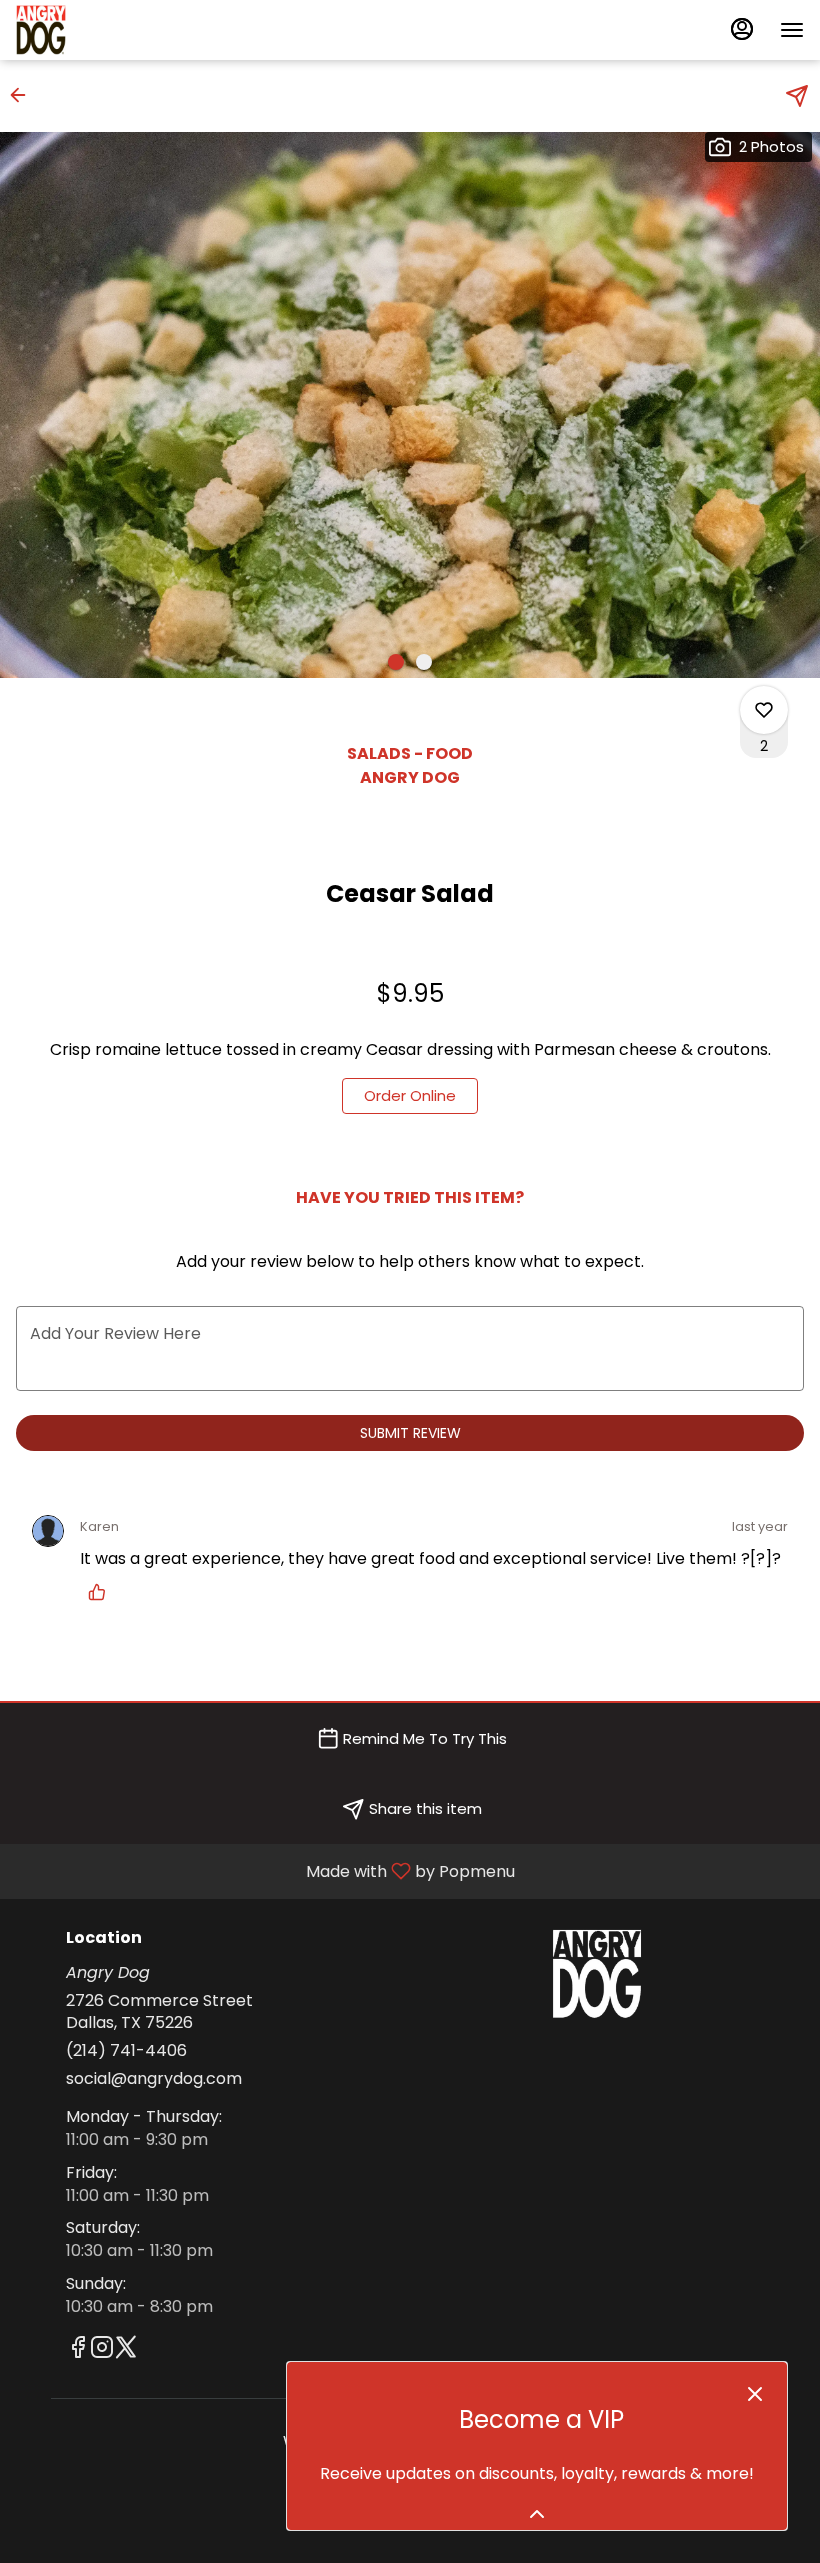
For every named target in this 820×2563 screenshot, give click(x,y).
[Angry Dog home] (106, 30)
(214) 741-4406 (126, 2051)
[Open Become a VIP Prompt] (537, 2514)
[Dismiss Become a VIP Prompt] (755, 2394)
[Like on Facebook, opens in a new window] (78, 2350)
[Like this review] (102, 1592)
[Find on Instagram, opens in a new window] (102, 2350)
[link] (410, 1096)
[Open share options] (797, 96)
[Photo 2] (424, 662)
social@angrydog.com (154, 2079)
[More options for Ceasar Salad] (764, 710)
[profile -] (742, 29)
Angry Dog (597, 1974)
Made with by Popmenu (265, 1870)
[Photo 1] (396, 662)
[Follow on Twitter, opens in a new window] (126, 2350)
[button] (24, 95)
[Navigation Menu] (792, 30)
